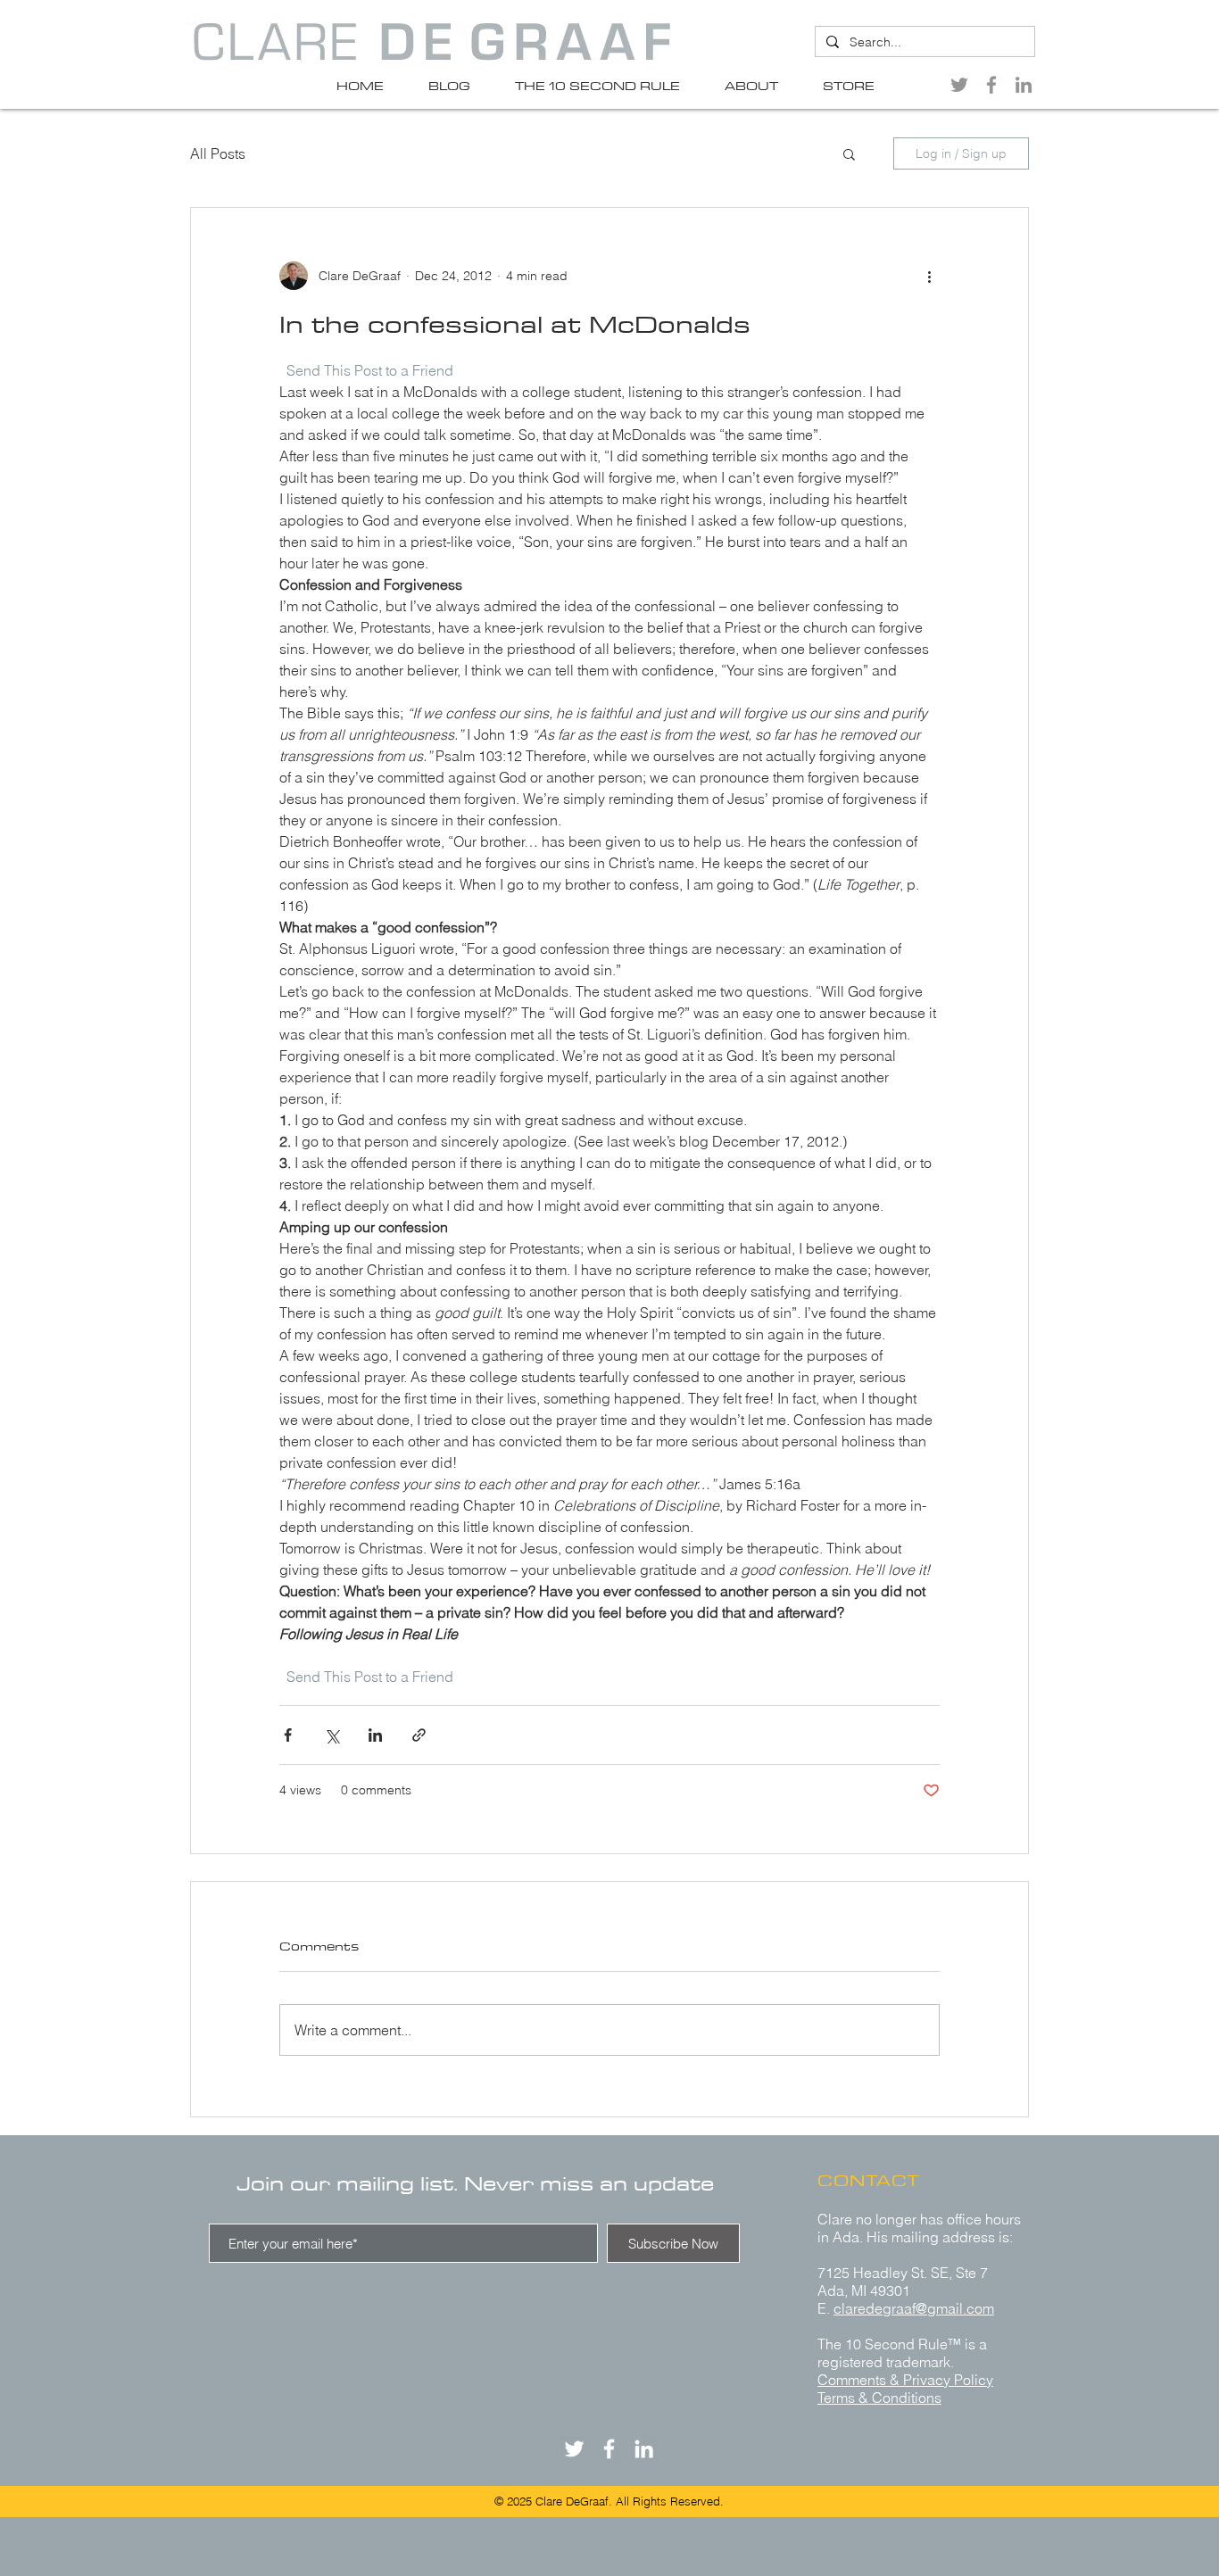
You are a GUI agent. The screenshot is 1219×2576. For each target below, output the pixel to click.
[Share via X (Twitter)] (332, 1735)
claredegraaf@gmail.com (914, 2308)
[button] (849, 153)
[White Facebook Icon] (609, 2449)
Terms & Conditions (879, 2398)
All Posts (218, 153)
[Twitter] (959, 85)
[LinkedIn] (1024, 85)
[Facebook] (991, 85)
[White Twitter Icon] (574, 2449)
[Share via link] (419, 1735)
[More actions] (929, 276)
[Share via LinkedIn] (375, 1735)
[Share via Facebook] (288, 1735)
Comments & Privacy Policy (905, 2380)
